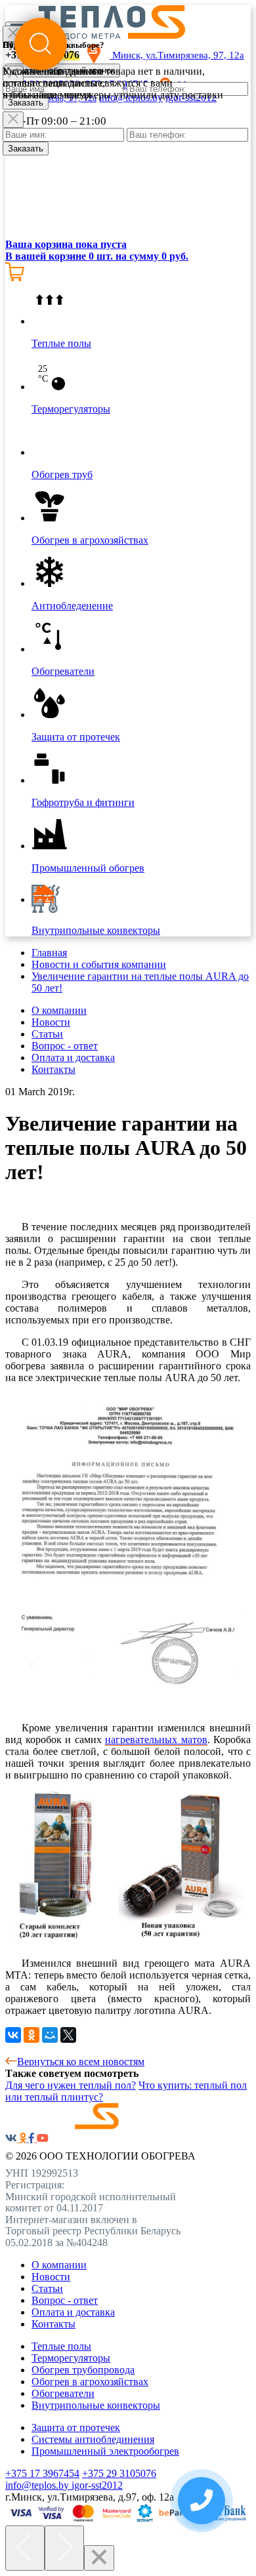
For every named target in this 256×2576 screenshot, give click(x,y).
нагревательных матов (156, 1740)
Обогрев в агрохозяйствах (90, 2382)
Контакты (53, 1069)
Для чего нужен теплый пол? (71, 2085)
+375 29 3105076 (119, 2473)
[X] (68, 2035)
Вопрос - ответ (65, 1046)
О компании (59, 1010)
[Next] (64, 2548)
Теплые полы (61, 2346)
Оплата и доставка (73, 1057)
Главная (49, 953)
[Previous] (25, 2548)
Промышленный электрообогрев (105, 2451)
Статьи (47, 1034)
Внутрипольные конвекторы (96, 2405)
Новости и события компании (99, 964)
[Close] (13, 120)
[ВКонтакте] (13, 2035)
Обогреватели (63, 2393)
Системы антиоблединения (93, 2439)
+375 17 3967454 (42, 2473)
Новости (51, 1022)
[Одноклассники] (32, 2035)
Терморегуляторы (71, 2358)
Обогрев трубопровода (83, 2370)
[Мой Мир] (50, 2035)
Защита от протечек (76, 2427)
